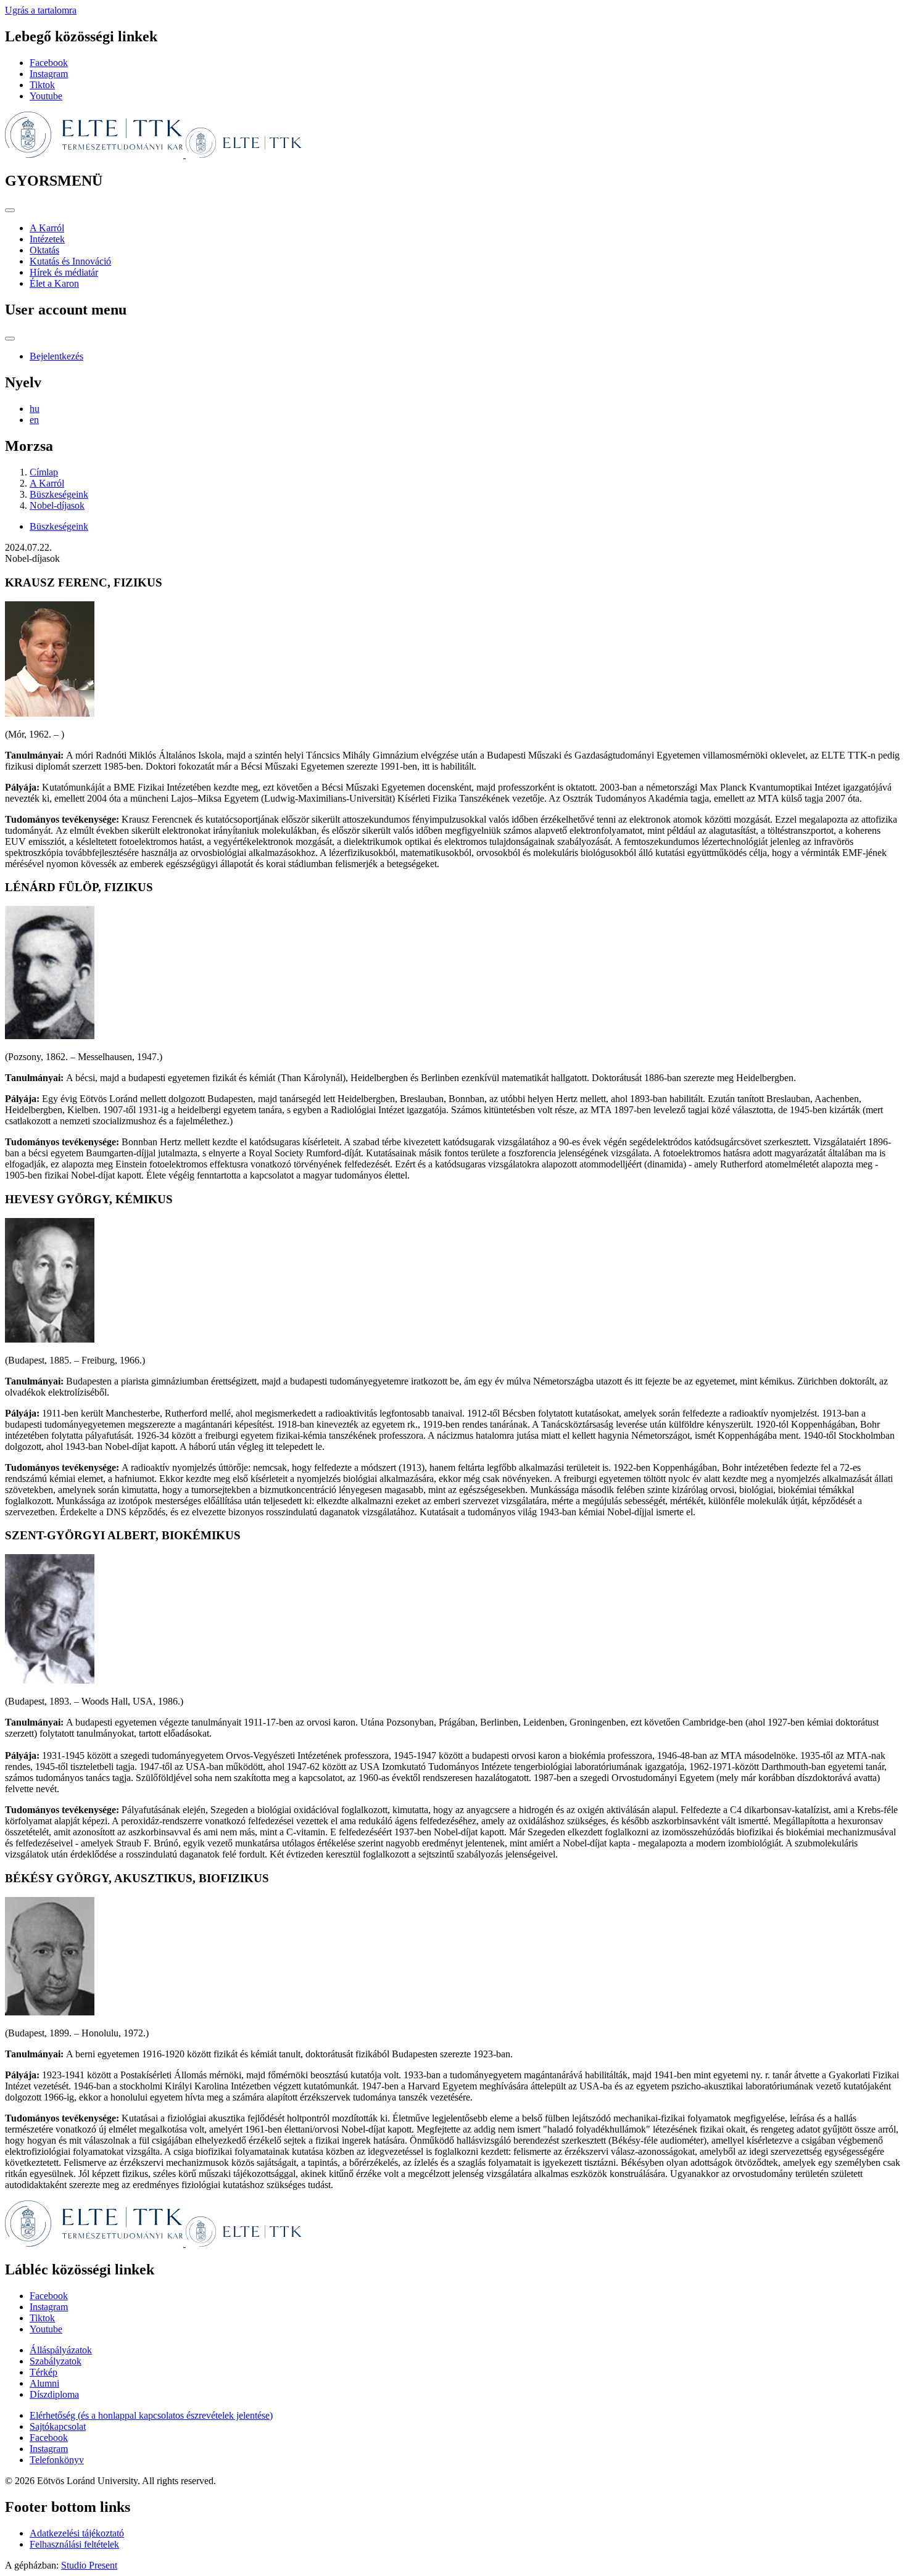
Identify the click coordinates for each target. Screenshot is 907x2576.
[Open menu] (10, 210)
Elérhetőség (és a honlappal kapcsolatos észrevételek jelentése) (151, 2415)
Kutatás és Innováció (70, 261)
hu (35, 409)
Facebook (49, 63)
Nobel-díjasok (57, 505)
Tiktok (42, 85)
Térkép (43, 2372)
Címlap (44, 472)
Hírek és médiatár (64, 272)
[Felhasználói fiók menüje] (10, 339)
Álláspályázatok (61, 2350)
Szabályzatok (56, 2361)
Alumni (44, 2383)
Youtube (46, 96)
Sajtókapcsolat (58, 2426)
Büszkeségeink (59, 494)
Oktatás (44, 250)
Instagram (49, 74)
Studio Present (89, 2565)
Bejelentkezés (56, 356)
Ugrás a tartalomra (41, 10)
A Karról (47, 228)
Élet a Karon (54, 283)
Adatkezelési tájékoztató (77, 2533)
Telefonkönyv (57, 2460)
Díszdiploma (54, 2394)
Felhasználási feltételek (74, 2544)
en (34, 420)
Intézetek (47, 239)
